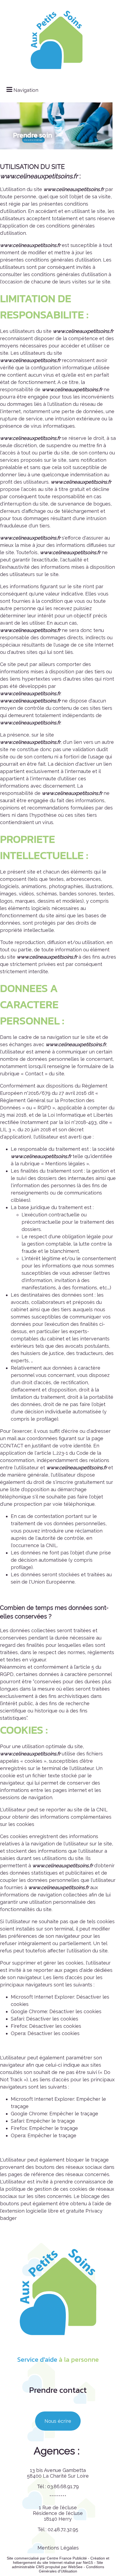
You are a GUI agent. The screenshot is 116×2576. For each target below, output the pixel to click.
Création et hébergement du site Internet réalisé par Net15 (61, 2560)
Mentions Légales (58, 2548)
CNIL (52, 1545)
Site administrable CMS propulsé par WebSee (57, 2565)
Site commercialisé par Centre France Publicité (47, 2558)
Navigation (26, 90)
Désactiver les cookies (75, 2011)
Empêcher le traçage (74, 2114)
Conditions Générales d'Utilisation (71, 2569)
